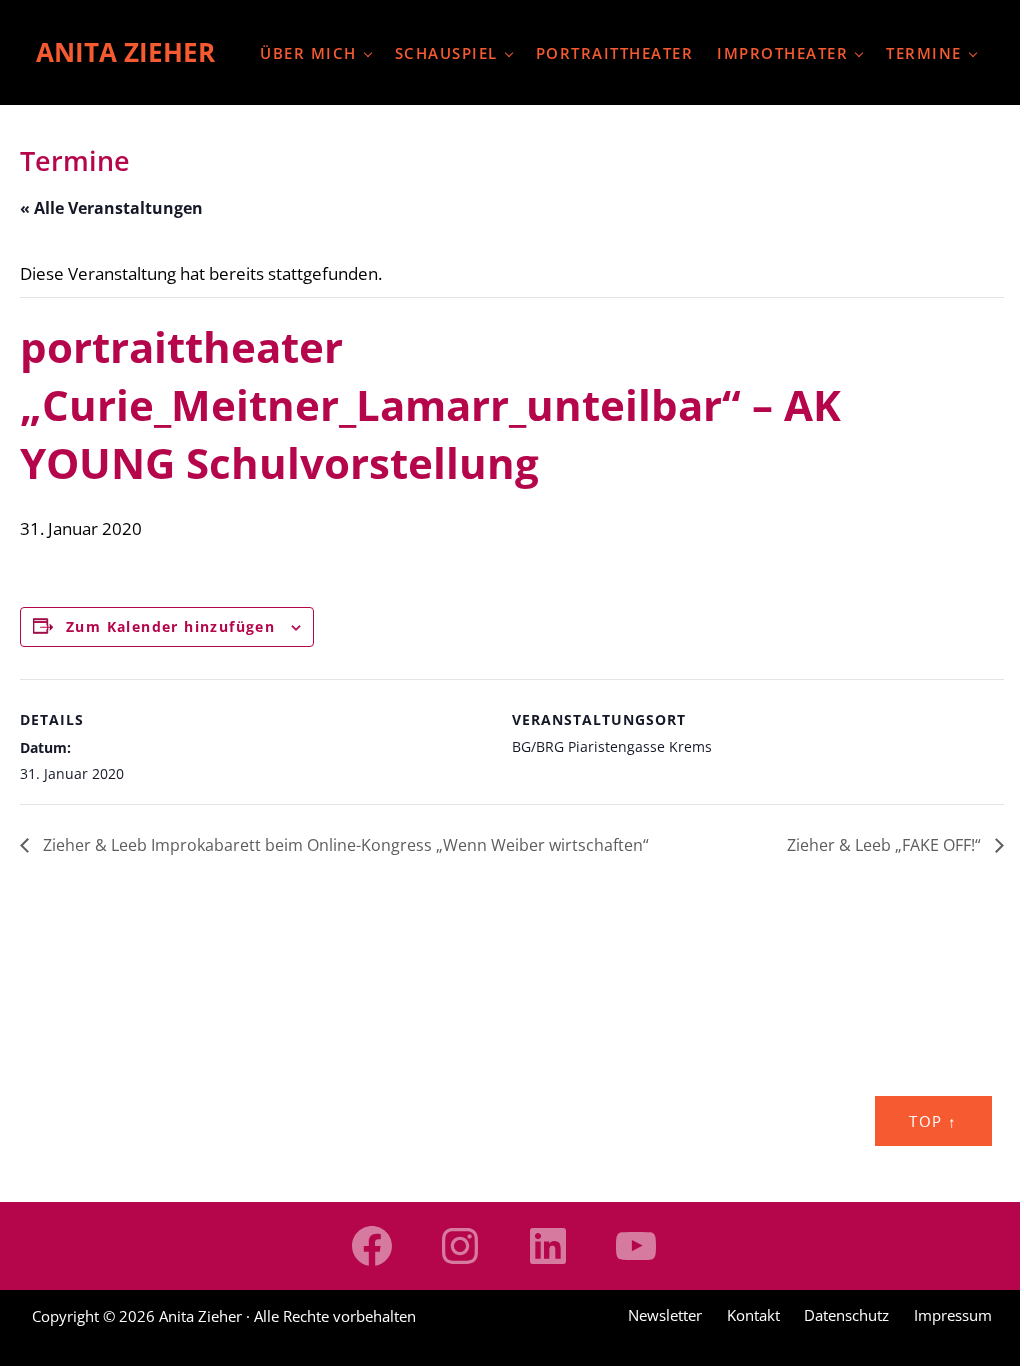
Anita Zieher (125, 52)
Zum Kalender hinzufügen (170, 626)
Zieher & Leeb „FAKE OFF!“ (886, 845)
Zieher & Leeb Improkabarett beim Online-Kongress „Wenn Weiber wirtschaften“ (344, 845)
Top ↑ (933, 1121)
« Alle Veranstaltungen (111, 208)
